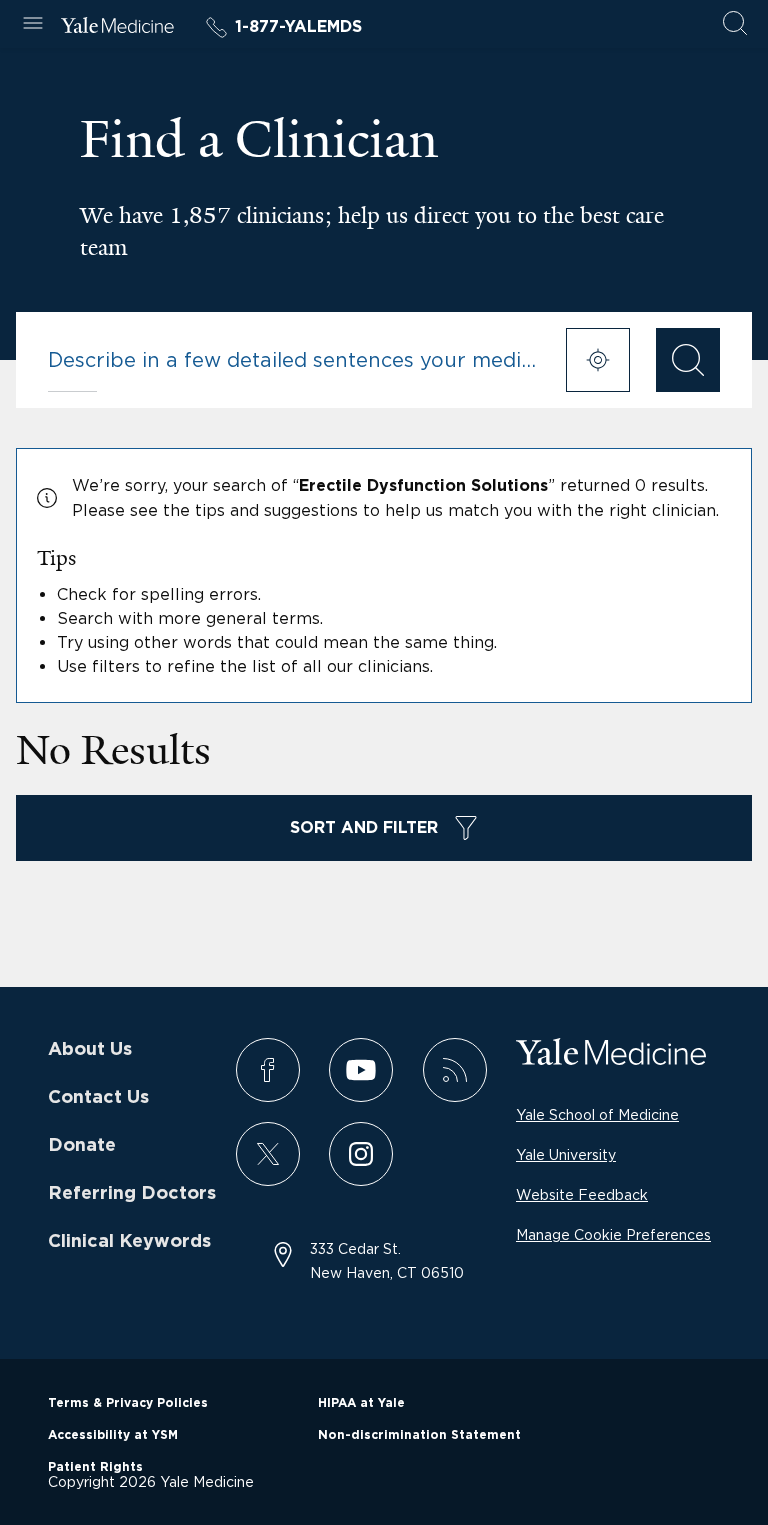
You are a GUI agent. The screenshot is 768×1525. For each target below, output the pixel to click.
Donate (82, 1146)
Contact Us (98, 1098)
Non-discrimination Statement (419, 1435)
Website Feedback (582, 1194)
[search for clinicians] (688, 360)
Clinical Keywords (129, 1242)
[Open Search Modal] (735, 24)
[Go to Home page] (117, 28)
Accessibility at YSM (113, 1435)
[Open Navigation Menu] (33, 24)
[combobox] (294, 360)
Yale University (566, 1154)
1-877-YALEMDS (298, 27)
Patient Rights (95, 1467)
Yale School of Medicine (597, 1114)
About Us (90, 1050)
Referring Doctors (132, 1194)
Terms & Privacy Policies (128, 1403)
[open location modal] (598, 360)
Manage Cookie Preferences (613, 1234)
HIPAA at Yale (361, 1403)
